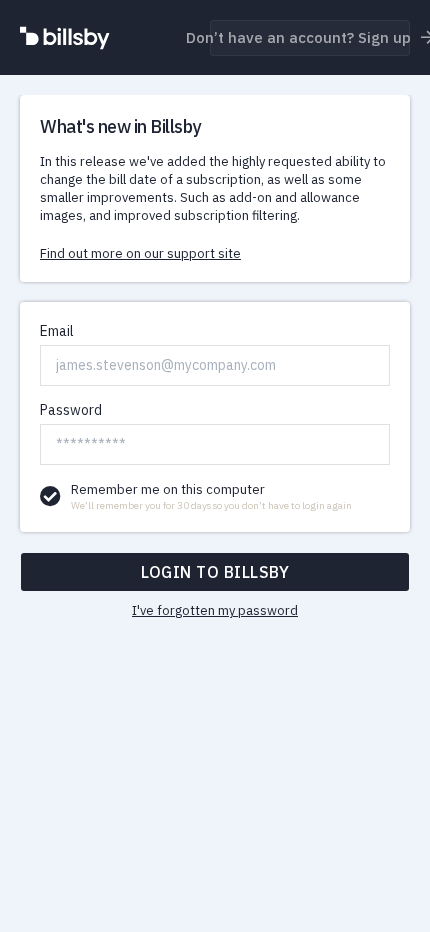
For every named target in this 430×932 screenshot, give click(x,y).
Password (71, 410)
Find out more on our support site (140, 253)
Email (57, 331)
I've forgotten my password (215, 610)
